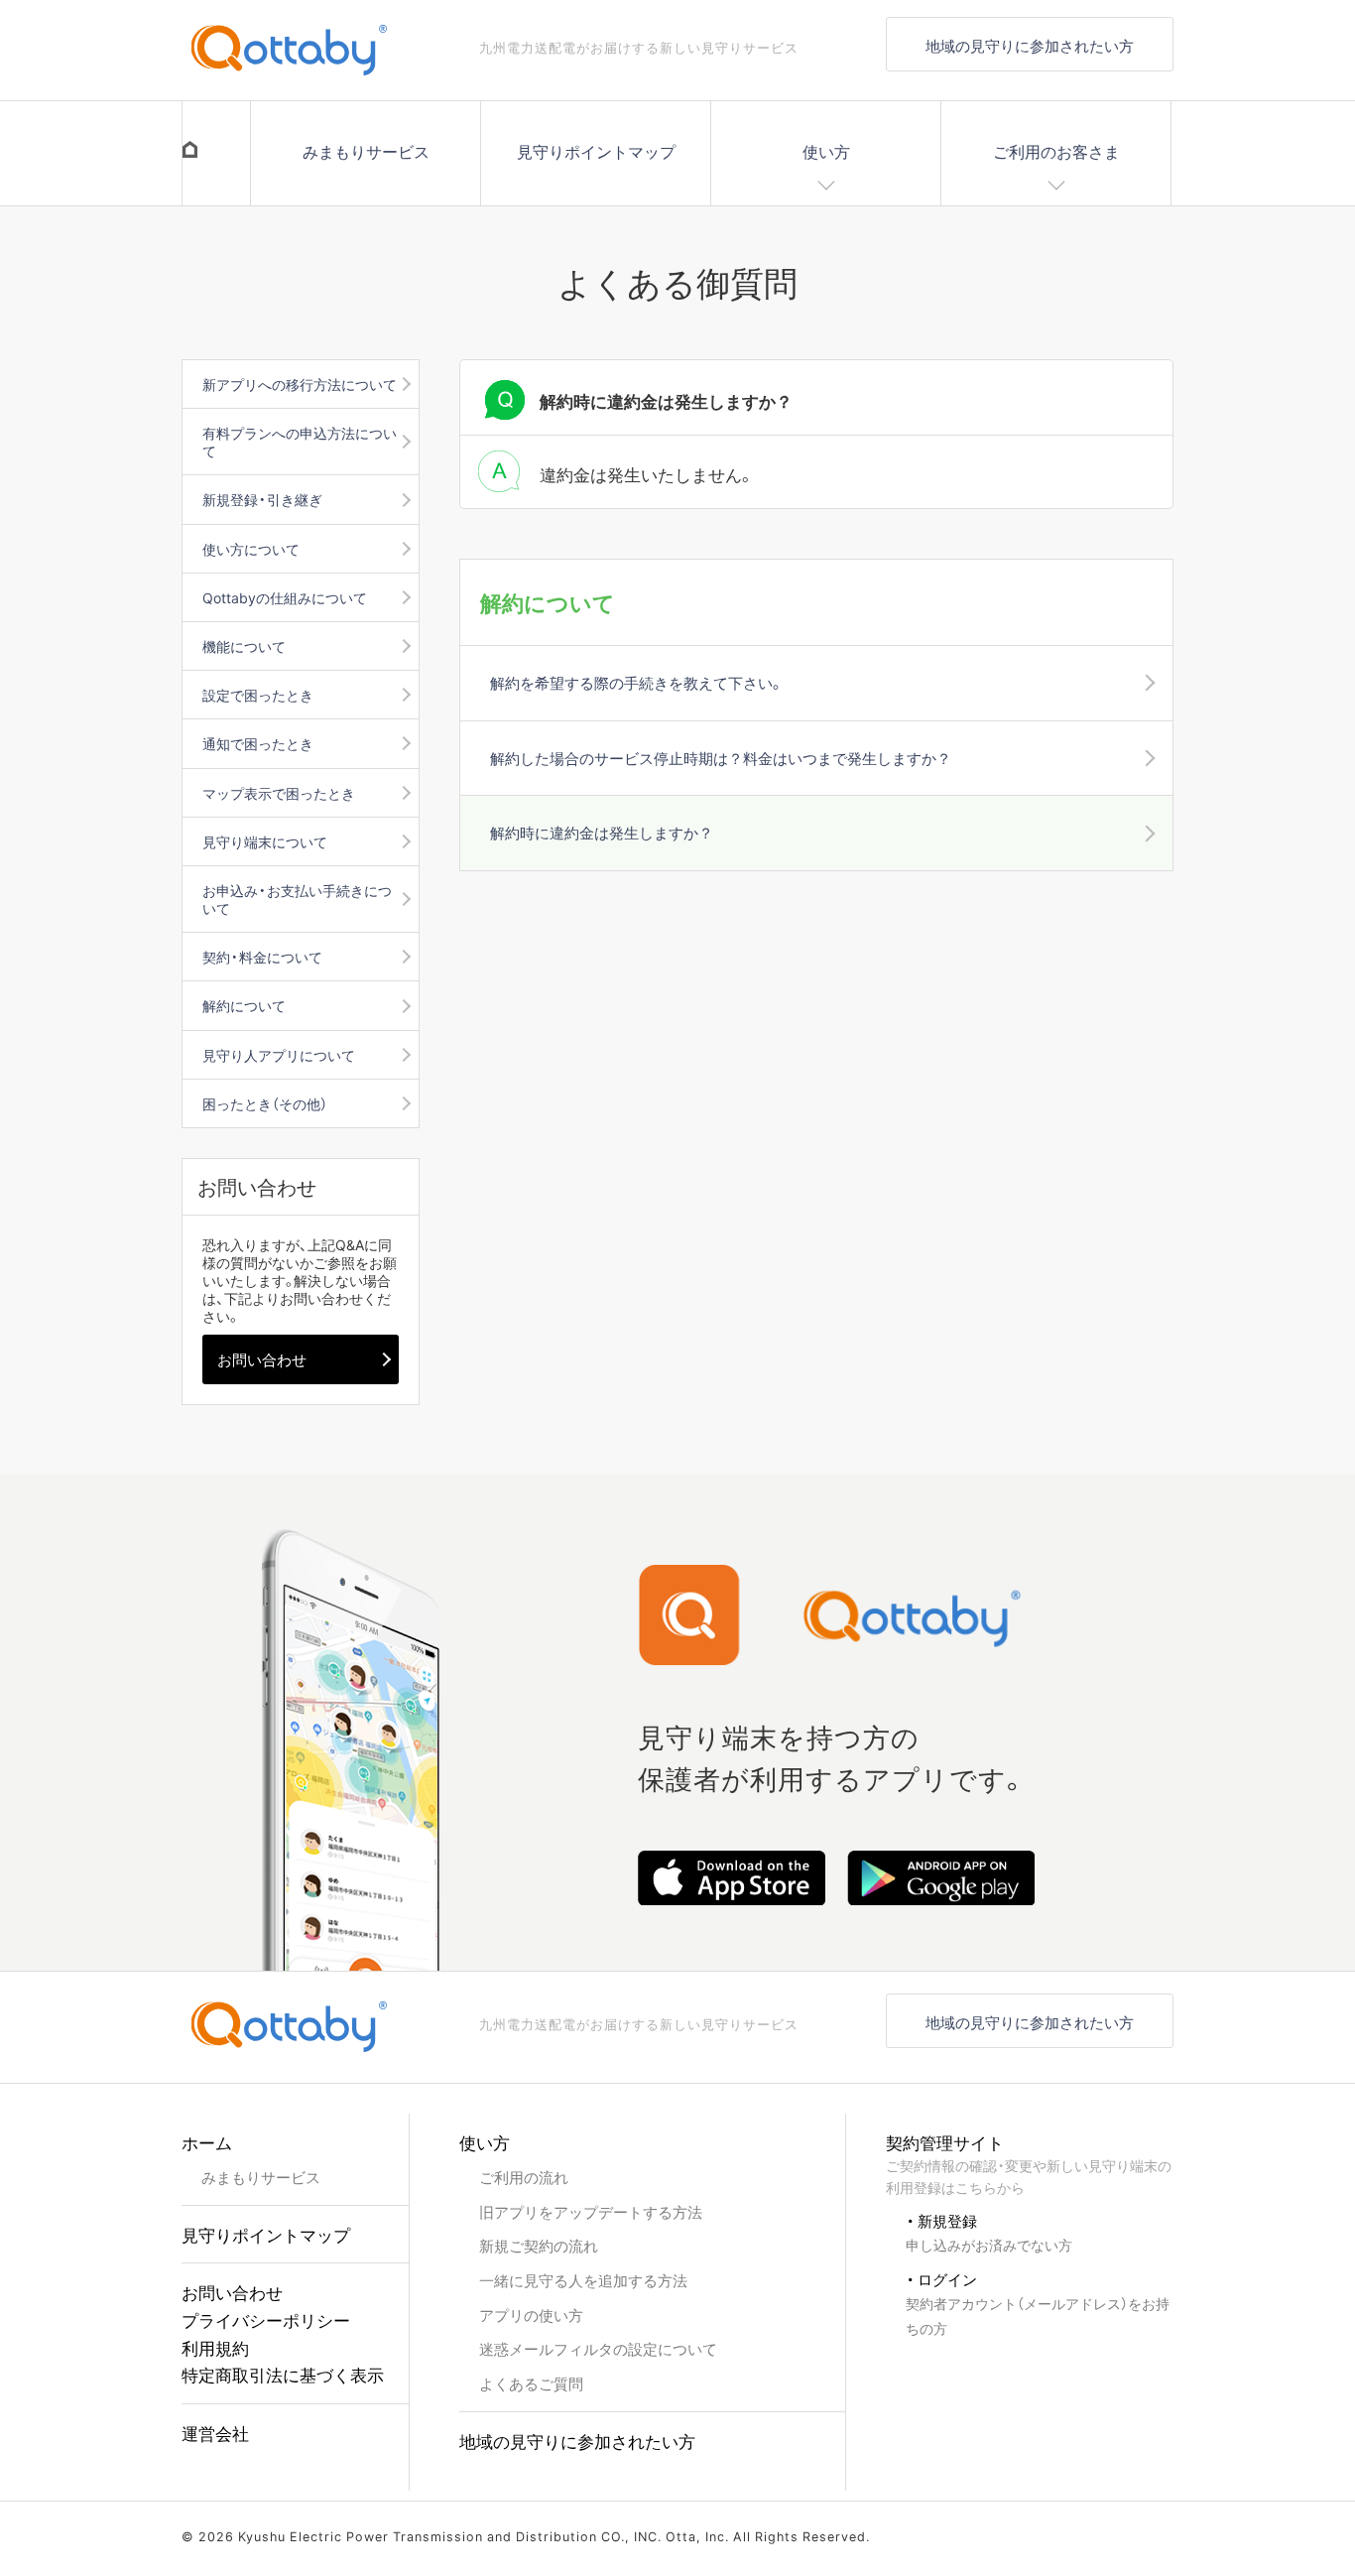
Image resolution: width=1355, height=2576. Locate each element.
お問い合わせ (262, 1359)
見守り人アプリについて (279, 1055)
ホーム (207, 2142)
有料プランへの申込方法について (300, 442)
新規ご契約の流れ (539, 2245)
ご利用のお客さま (1056, 151)
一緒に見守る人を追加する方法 (583, 2280)
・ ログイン (1038, 2303)
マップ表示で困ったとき (279, 793)
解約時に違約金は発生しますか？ (602, 832)
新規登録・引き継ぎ (262, 499)
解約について (244, 1005)
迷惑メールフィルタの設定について (598, 2348)
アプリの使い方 (531, 2315)
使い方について (251, 549)
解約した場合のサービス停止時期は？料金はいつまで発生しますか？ (721, 758)
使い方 (826, 151)
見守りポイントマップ (596, 151)
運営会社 (215, 2433)
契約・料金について (262, 957)
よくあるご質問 (531, 2383)
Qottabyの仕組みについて (285, 597)
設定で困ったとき (258, 695)
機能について (244, 646)
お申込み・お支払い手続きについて (297, 899)
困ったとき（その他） (265, 1103)
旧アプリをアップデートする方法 (591, 2211)
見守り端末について (265, 841)
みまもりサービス (366, 151)
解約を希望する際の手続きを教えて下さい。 (635, 682)
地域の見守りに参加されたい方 (1030, 45)
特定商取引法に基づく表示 (283, 2374)
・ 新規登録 (989, 2232)
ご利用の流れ (524, 2177)
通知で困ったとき (258, 743)
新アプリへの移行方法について (300, 384)
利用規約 (215, 2347)
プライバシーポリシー (266, 2319)
